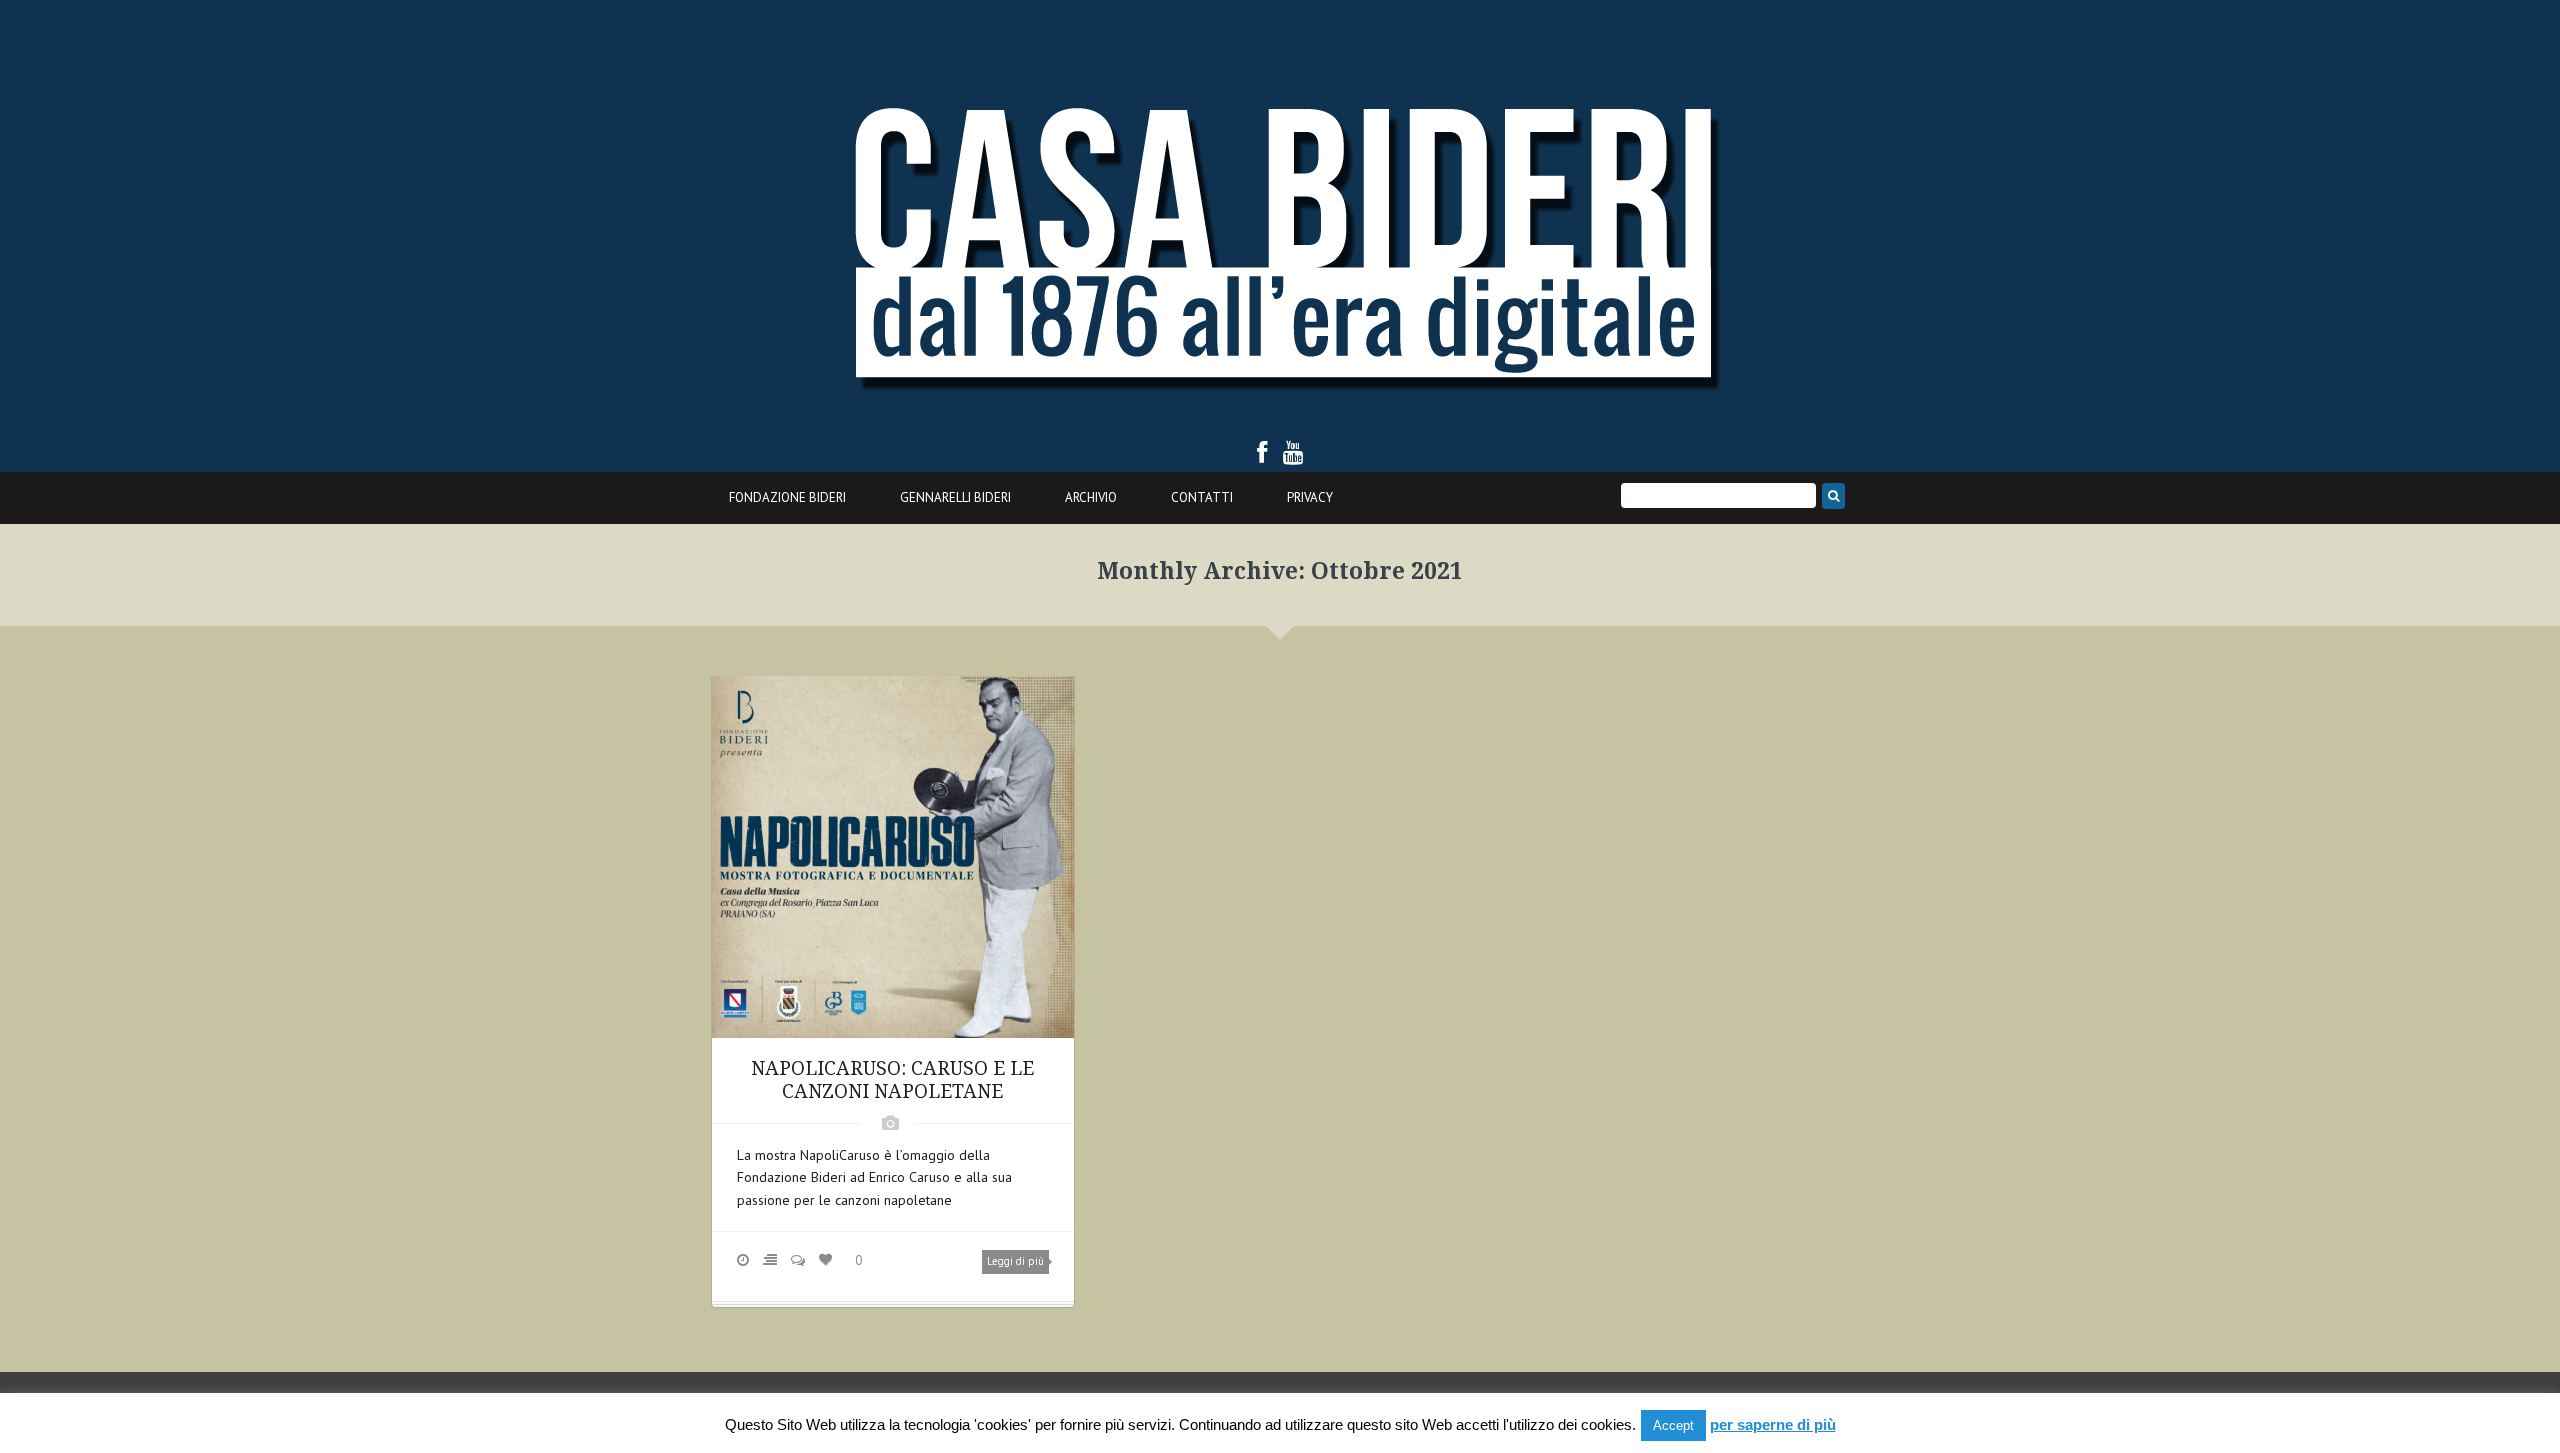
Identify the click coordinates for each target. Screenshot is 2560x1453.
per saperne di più (1773, 1424)
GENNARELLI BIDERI (955, 497)
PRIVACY (1310, 497)
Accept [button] (1673, 1425)
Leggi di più (1015, 1261)
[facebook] (1262, 452)
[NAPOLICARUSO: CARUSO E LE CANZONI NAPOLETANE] (893, 855)
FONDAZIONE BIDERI (787, 497)
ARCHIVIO (1091, 497)
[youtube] (1293, 452)
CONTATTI (1202, 497)
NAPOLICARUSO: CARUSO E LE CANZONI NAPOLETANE (892, 1080)
